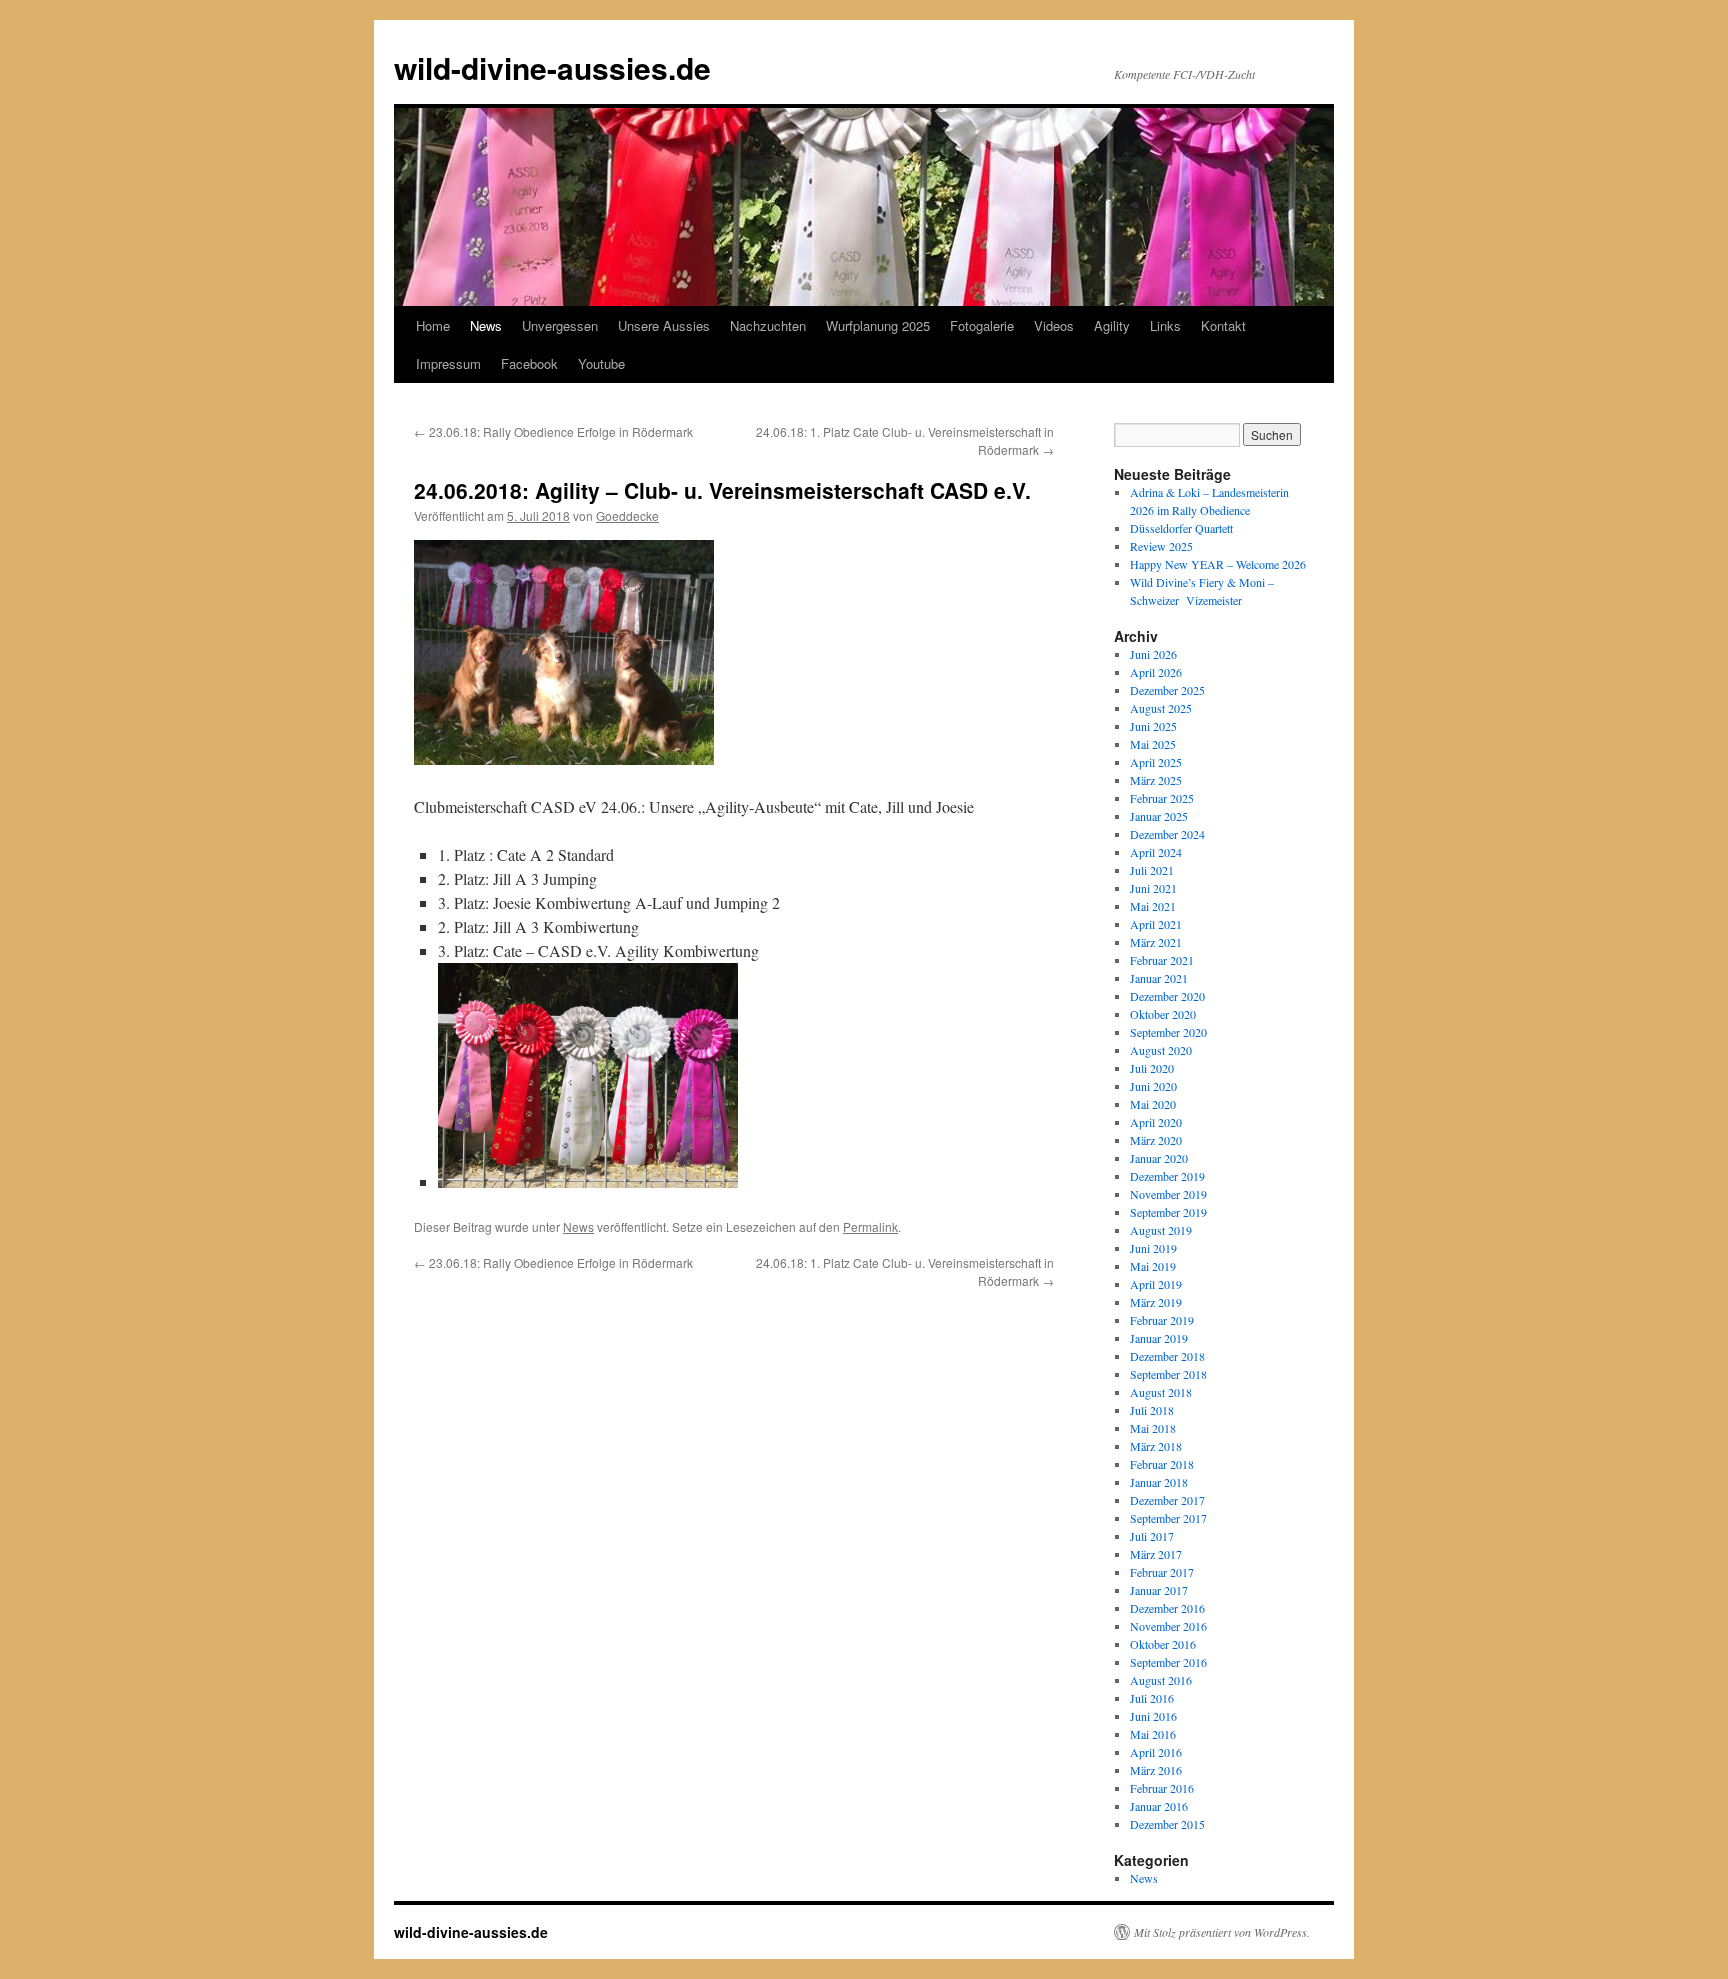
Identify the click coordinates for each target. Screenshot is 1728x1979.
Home (433, 325)
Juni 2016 (1153, 1716)
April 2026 (1156, 672)
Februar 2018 (1162, 1464)
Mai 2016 (1153, 1734)
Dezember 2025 (1167, 690)
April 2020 (1156, 1122)
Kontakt (1223, 325)
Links (1165, 325)
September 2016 (1168, 1662)
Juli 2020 (1152, 1068)
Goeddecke (627, 515)
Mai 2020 (1153, 1104)
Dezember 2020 (1167, 996)
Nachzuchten (768, 325)
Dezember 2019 (1167, 1176)
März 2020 (1156, 1140)
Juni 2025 (1153, 726)
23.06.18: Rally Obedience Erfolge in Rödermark (553, 431)
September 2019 (1168, 1212)
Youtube (601, 363)
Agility (1112, 325)
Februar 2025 (1162, 798)
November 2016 (1168, 1626)
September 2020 (1168, 1032)
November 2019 (1168, 1194)
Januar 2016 (1159, 1806)
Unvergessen (560, 325)
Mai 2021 (1153, 906)
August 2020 (1161, 1050)
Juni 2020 (1153, 1086)
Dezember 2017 (1167, 1500)
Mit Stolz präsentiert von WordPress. (1222, 1932)
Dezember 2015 (1167, 1824)
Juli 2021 (1152, 870)
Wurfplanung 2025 (878, 325)
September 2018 (1168, 1374)
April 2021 (1156, 924)
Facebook (529, 363)
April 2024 (1156, 852)
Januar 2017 (1159, 1590)
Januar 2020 (1159, 1158)
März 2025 (1156, 780)
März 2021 (1156, 942)
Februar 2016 (1162, 1788)
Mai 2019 (1153, 1266)
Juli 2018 (1152, 1410)
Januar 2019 (1159, 1338)
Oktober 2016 (1163, 1644)
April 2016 (1156, 1752)
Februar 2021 (1162, 960)
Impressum (448, 363)
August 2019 (1161, 1230)
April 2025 (1156, 762)
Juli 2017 (1152, 1536)
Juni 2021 (1153, 888)
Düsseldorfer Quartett (1181, 528)
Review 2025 (1161, 546)
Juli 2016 (1152, 1698)
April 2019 (1156, 1284)
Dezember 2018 (1167, 1356)
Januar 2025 (1159, 816)
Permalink (870, 1226)
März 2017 (1156, 1554)
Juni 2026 (1153, 654)
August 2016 (1161, 1680)
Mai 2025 (1153, 744)
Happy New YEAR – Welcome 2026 (1218, 564)
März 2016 (1156, 1770)
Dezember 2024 (1167, 834)
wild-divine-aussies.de (552, 67)
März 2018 (1156, 1446)
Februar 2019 (1162, 1320)
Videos (1054, 325)
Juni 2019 (1153, 1248)
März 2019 (1156, 1302)
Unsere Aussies (664, 325)
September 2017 (1168, 1518)
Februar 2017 (1162, 1572)
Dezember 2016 (1167, 1608)
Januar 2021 (1159, 978)
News (486, 325)
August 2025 (1161, 708)
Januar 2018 (1159, 1482)
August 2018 (1161, 1392)
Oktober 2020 (1163, 1014)
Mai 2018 (1153, 1428)
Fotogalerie (982, 325)
